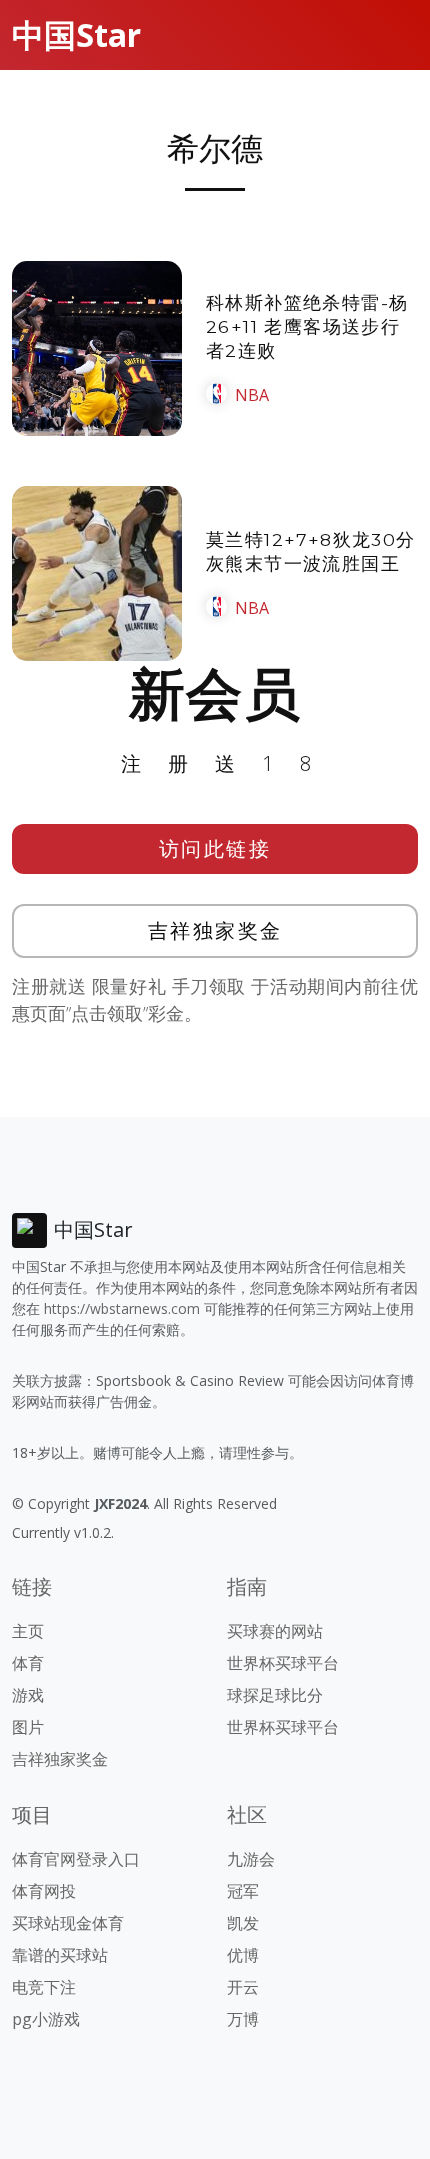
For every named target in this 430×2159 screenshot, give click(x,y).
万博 (243, 2019)
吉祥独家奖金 (215, 930)
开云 (243, 1987)
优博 (243, 1955)
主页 (28, 1631)
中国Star (76, 34)
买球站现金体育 (68, 1923)
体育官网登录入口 (76, 1859)
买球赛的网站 (275, 1631)
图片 (28, 1727)
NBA (252, 395)
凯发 (243, 1923)
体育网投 (44, 1891)
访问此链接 (215, 848)
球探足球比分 (275, 1695)
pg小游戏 (46, 2019)
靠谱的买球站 (60, 1955)
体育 (28, 1663)
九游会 (251, 1859)
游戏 (28, 1695)
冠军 (243, 1891)
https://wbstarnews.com (122, 1308)
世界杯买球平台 (283, 1663)
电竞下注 (44, 1987)
